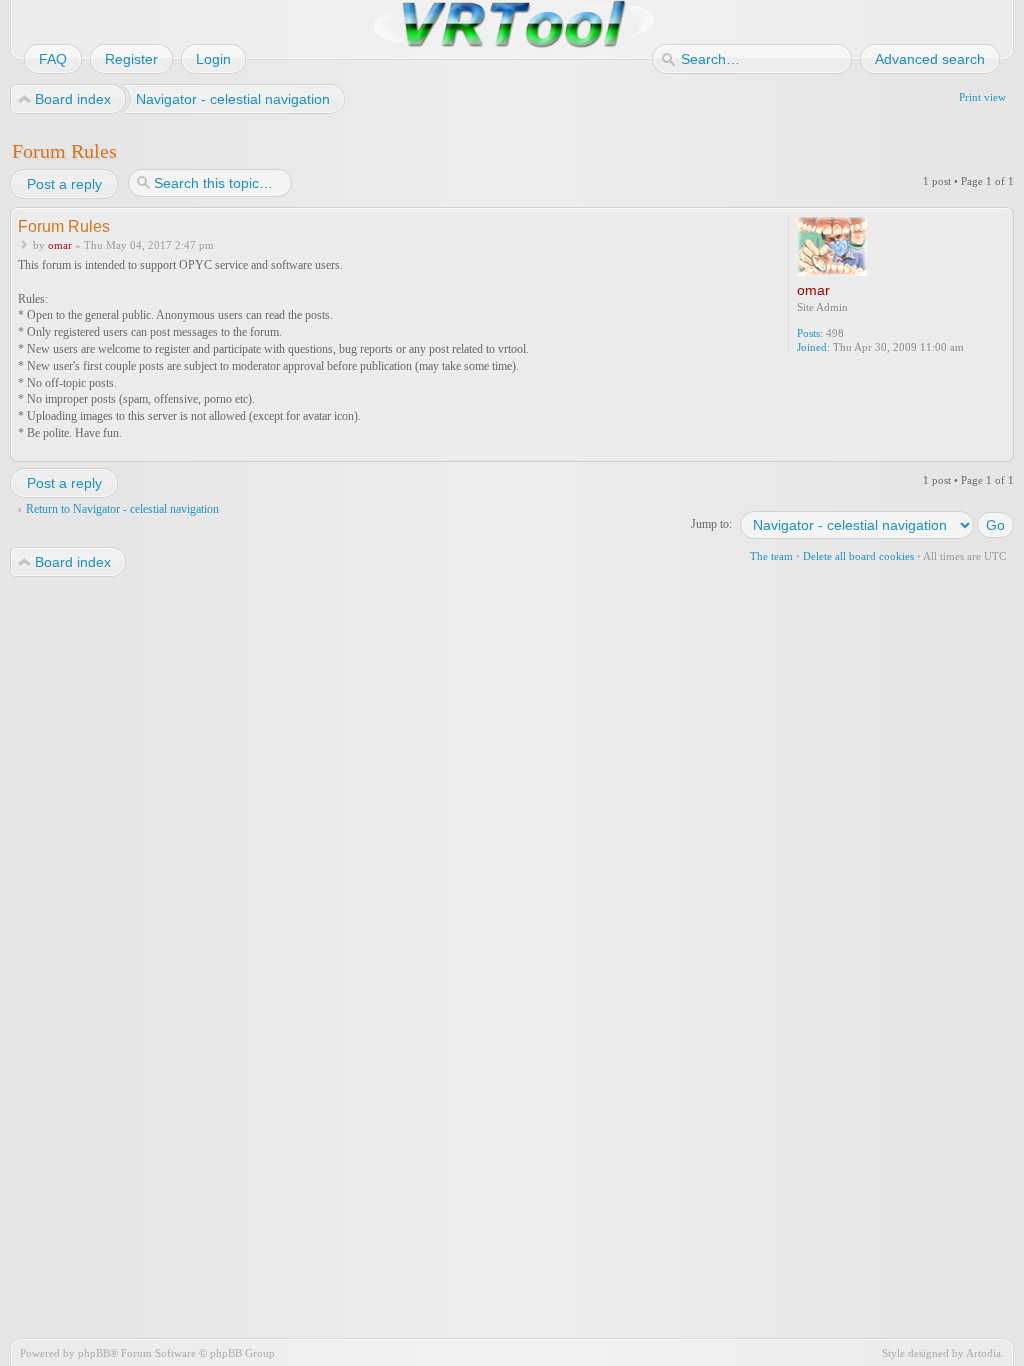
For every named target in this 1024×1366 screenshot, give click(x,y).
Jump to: (711, 524)
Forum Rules (64, 151)
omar (60, 245)
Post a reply (64, 184)
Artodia (983, 1353)
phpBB (94, 1353)
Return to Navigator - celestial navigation (122, 509)
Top (1000, 448)
